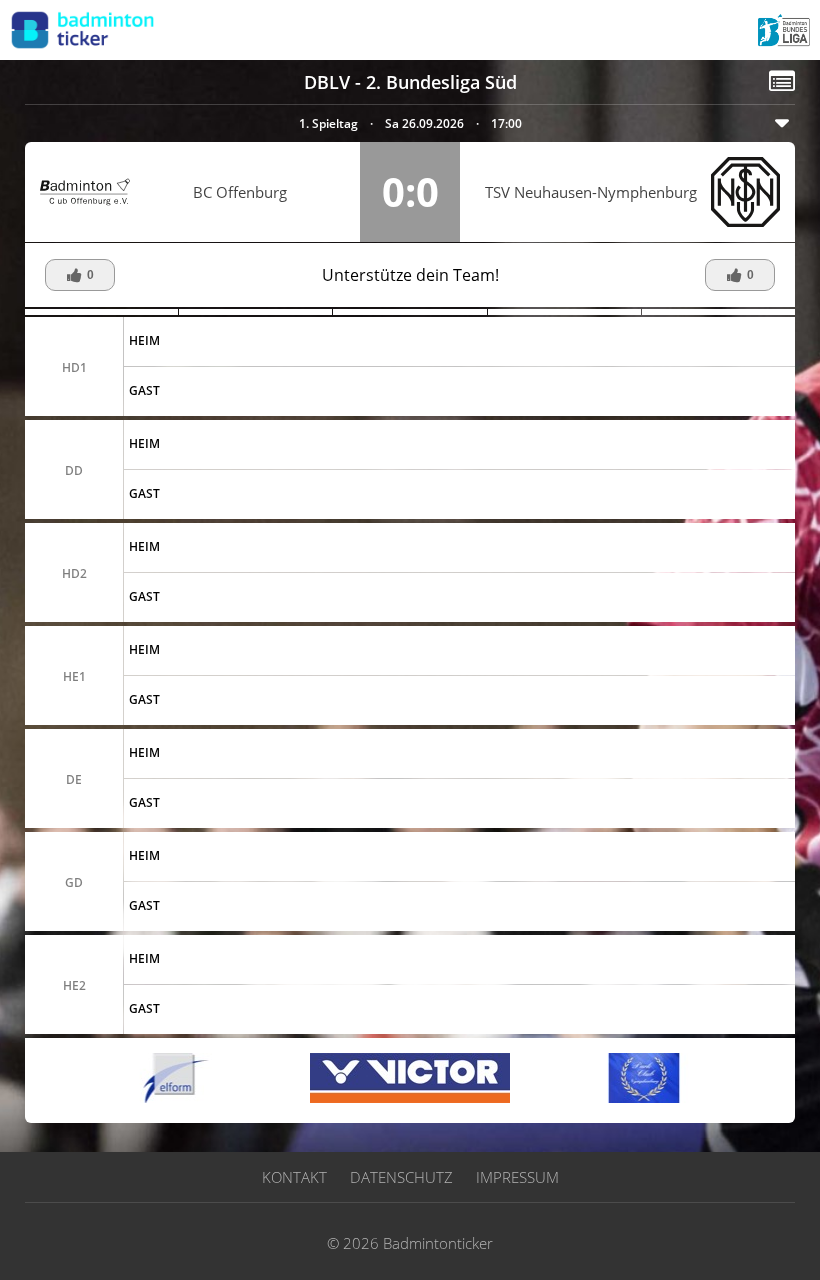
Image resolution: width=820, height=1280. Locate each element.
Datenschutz (401, 1177)
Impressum (517, 1177)
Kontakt (294, 1177)
